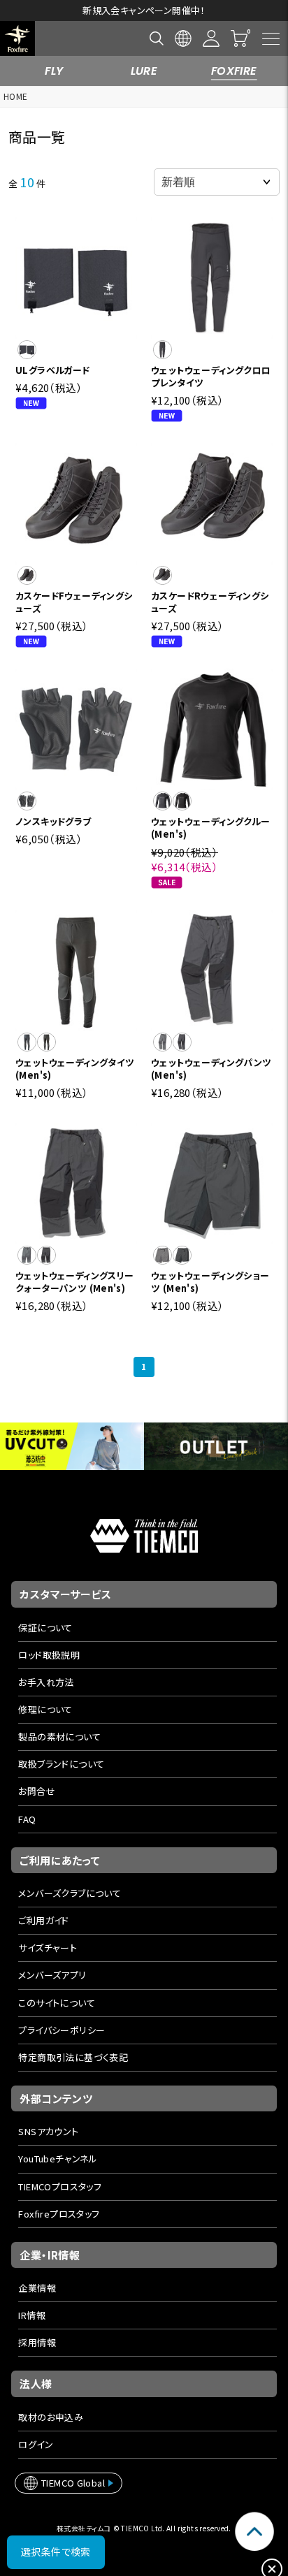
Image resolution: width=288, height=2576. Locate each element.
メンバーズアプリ (52, 1975)
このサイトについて (57, 2003)
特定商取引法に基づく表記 (73, 2057)
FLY (54, 71)
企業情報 (37, 2288)
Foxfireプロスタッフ (59, 2214)
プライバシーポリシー (62, 2030)
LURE (144, 71)
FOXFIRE (234, 71)
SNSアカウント (48, 2131)
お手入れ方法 (46, 1682)
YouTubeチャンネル (58, 2159)
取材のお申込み (51, 2417)
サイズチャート (48, 1948)
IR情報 (32, 2315)
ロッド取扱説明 (49, 1655)
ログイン (36, 2444)
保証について (45, 1628)
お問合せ (37, 1791)
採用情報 (37, 2342)
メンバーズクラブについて (70, 1893)
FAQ (27, 1819)
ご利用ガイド (43, 1920)
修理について (45, 1709)
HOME (16, 96)
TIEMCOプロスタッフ (60, 2186)
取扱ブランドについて (61, 1764)
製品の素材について (59, 1737)
